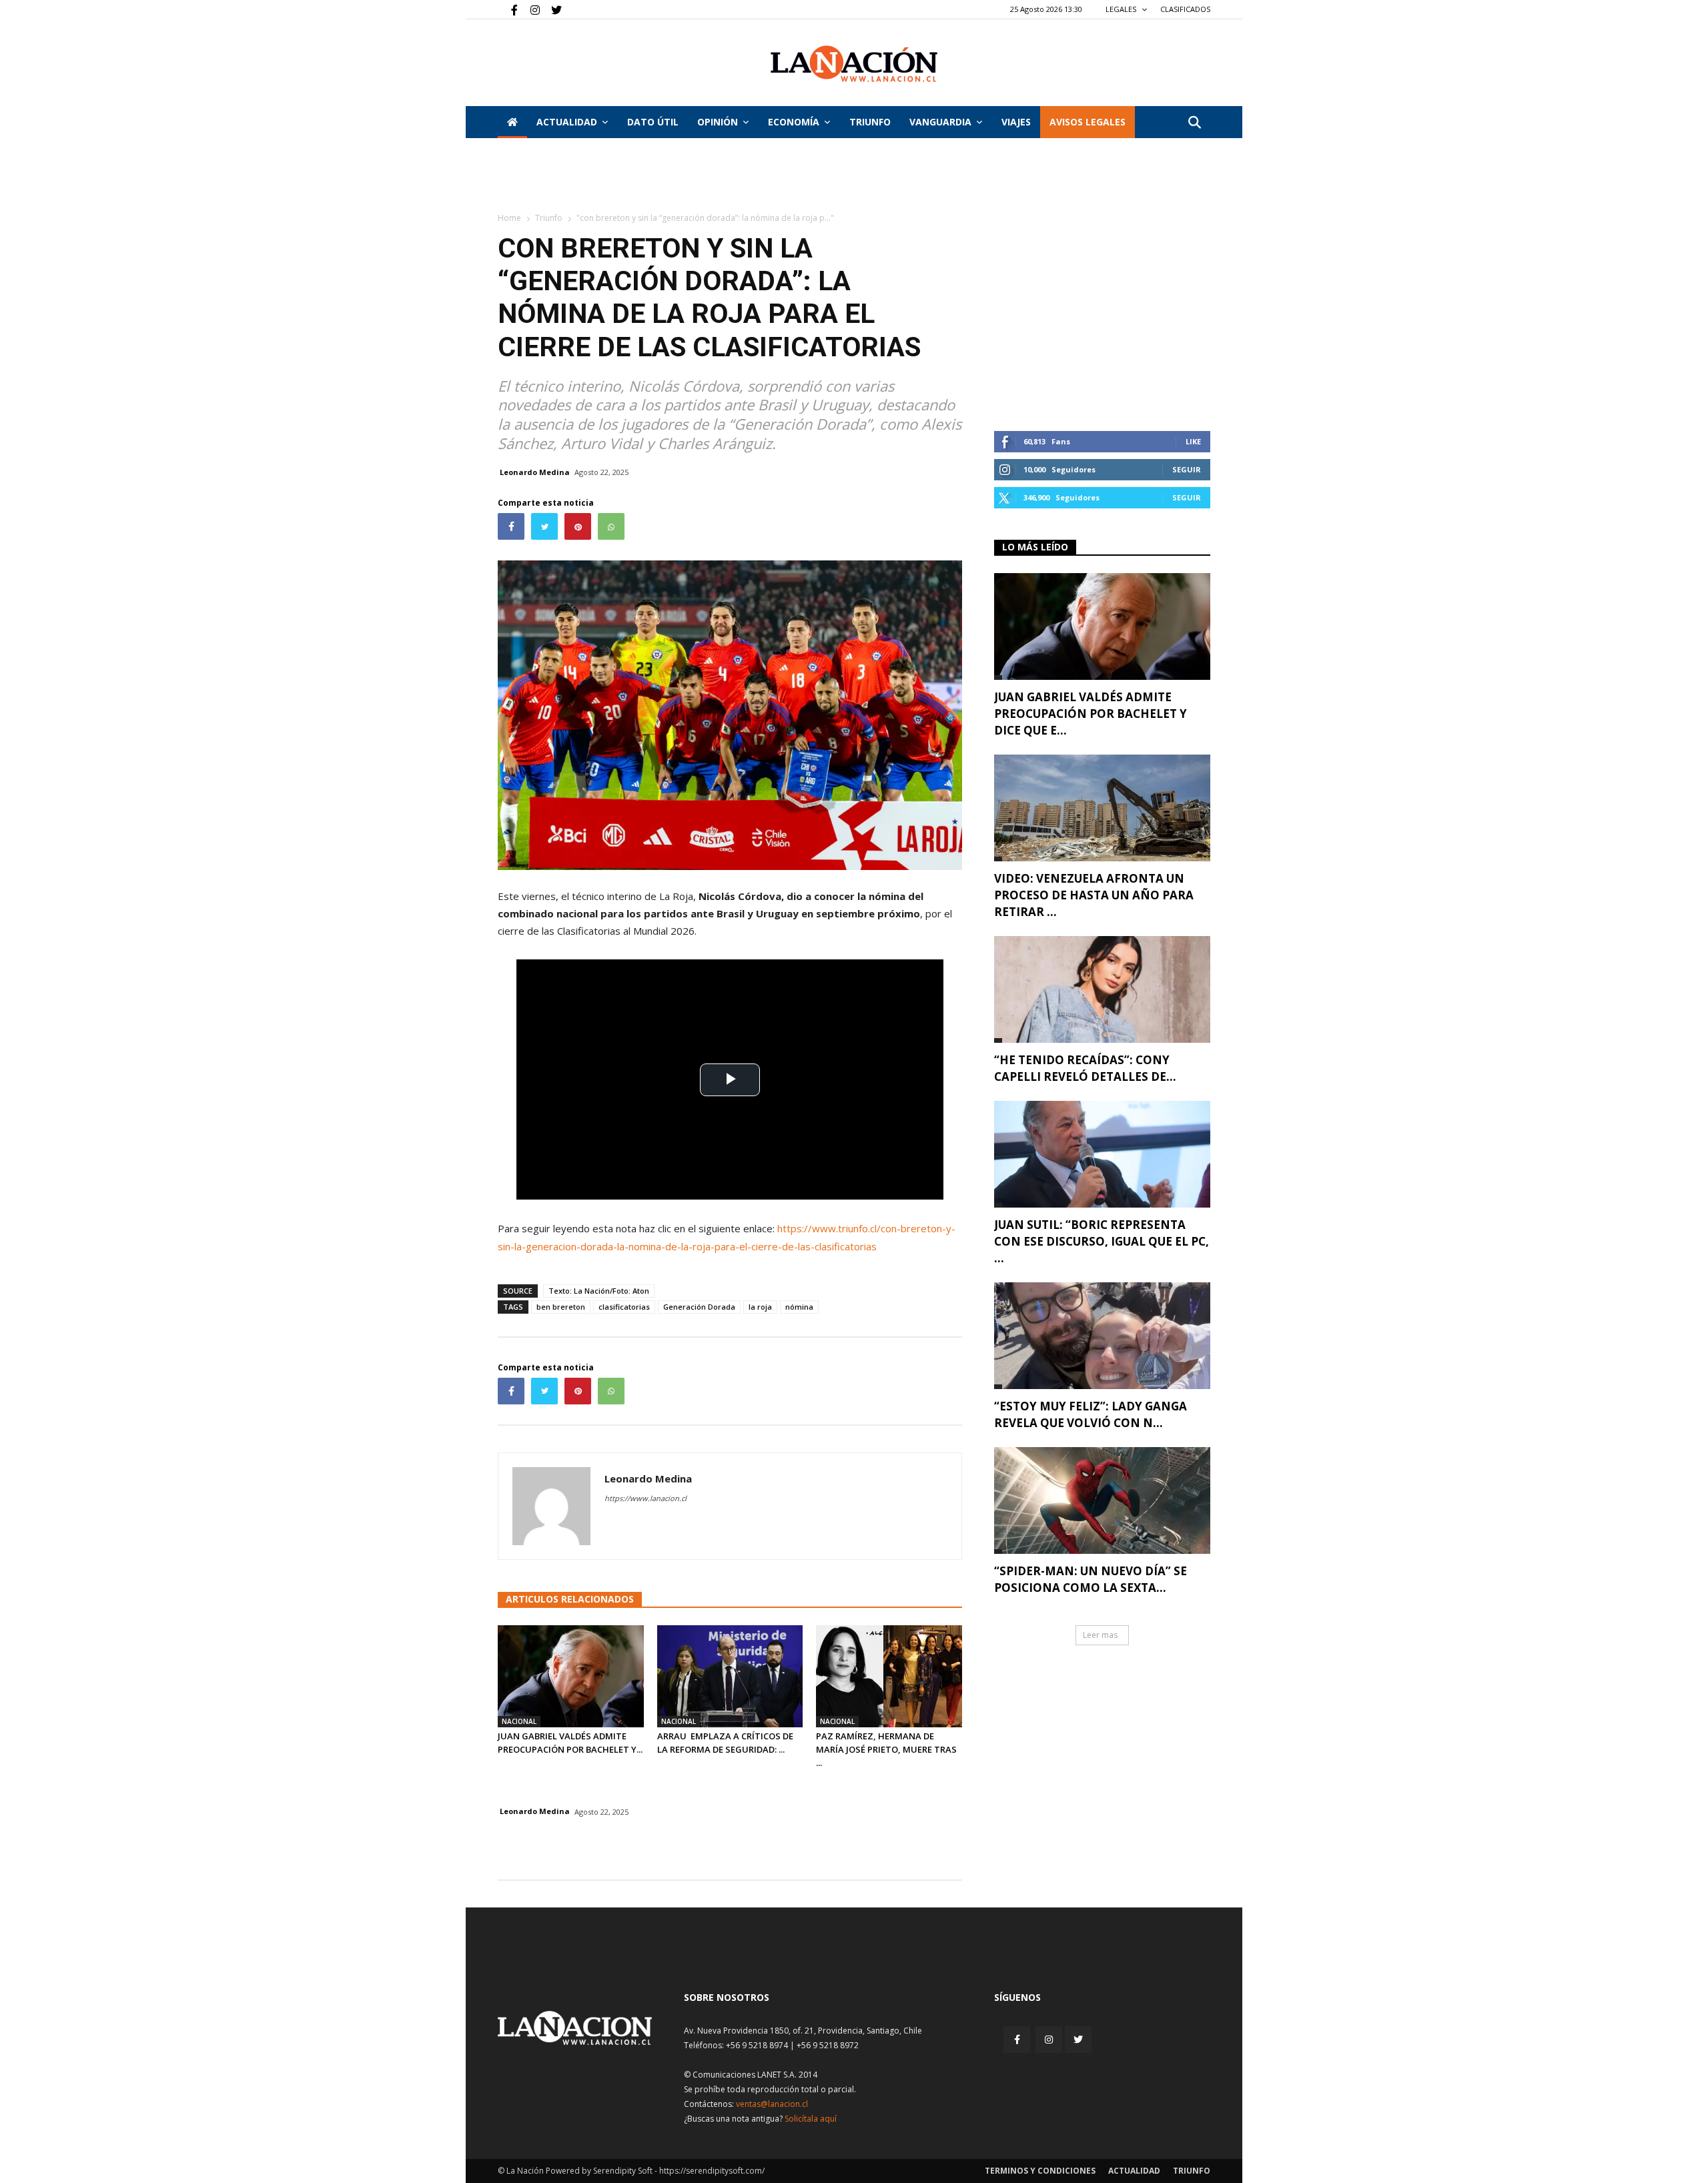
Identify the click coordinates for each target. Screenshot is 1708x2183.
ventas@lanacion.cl (772, 2104)
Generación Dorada (699, 1307)
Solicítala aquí (811, 2119)
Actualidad (567, 122)
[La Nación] (854, 64)
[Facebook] (508, 9)
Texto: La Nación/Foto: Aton (599, 1291)
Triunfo (870, 122)
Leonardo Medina (535, 472)
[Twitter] (552, 9)
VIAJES (1016, 122)
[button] (1194, 123)
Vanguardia (940, 122)
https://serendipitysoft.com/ (712, 2171)
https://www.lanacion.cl (646, 1498)
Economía (794, 122)
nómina (799, 1307)
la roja (760, 1307)
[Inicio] (512, 122)
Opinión (718, 122)
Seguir (1187, 469)
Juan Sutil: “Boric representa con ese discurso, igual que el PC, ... (1102, 1241)
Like (1193, 441)
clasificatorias (624, 1307)
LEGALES (1122, 9)
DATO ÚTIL (653, 122)
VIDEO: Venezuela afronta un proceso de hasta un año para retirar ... (1094, 895)
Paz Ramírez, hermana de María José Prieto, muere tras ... (886, 1749)
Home (509, 218)
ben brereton (561, 1307)
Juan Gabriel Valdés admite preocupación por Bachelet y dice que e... (1091, 714)
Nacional (519, 1721)
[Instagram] (530, 9)
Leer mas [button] (1100, 1635)
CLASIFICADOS (1185, 9)
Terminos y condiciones (1040, 2171)
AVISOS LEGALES (1088, 122)
